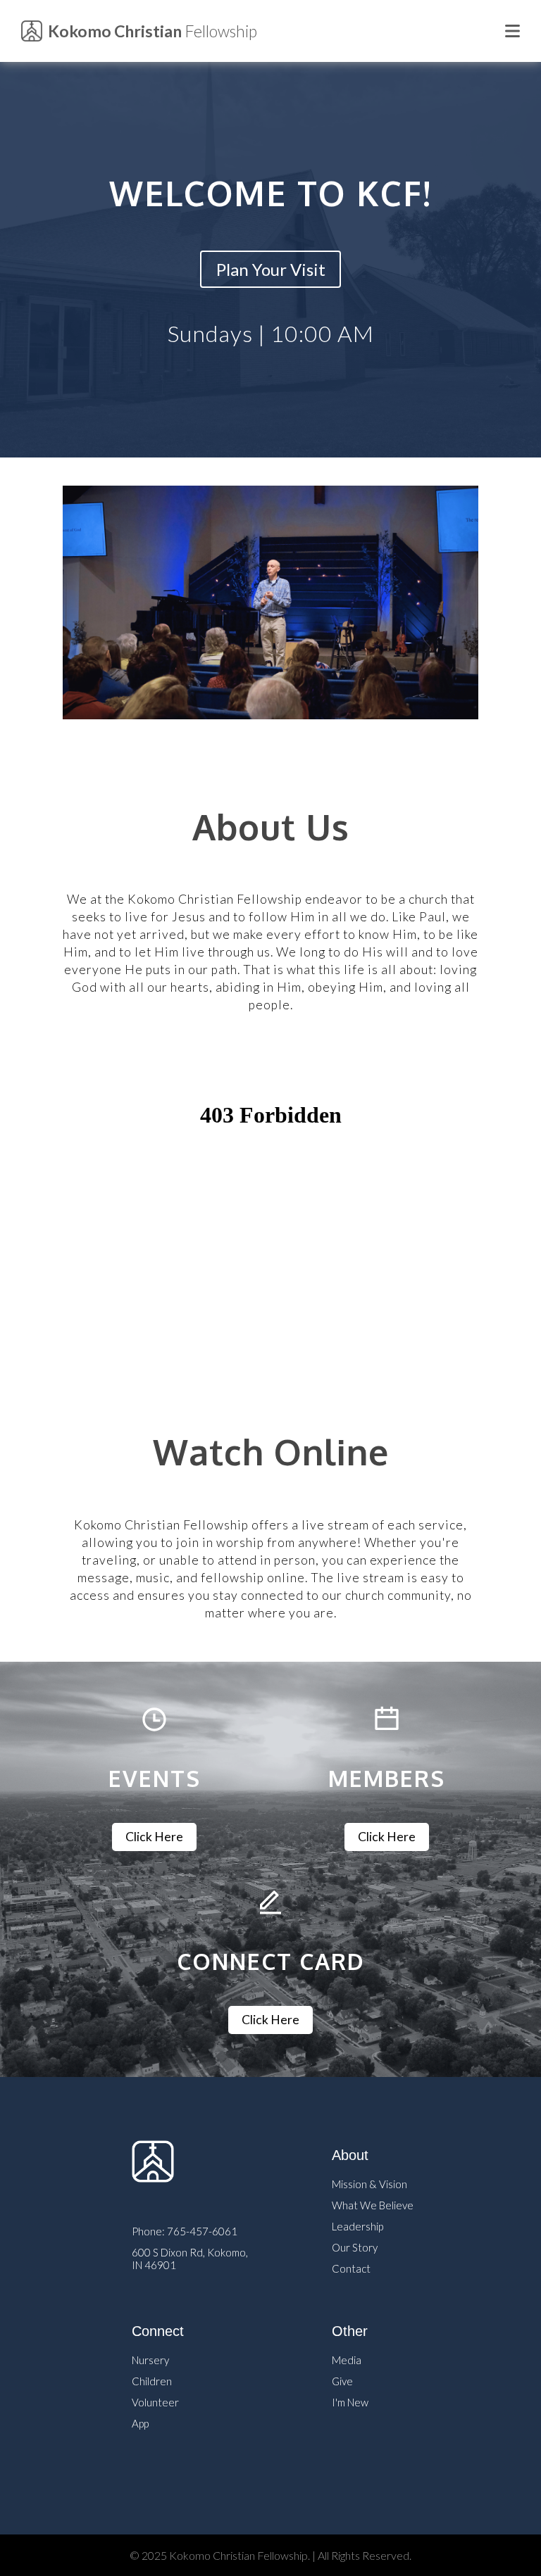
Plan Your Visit (271, 269)
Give (342, 2381)
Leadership (357, 2226)
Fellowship (153, 31)
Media (347, 2360)
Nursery (150, 2360)
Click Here (154, 1837)
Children (152, 2381)
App (140, 2423)
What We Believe (373, 2205)
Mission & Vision (369, 2184)
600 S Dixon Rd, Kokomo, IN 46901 (190, 2256)
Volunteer (155, 2402)
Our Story (355, 2247)
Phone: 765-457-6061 (185, 2231)
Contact (351, 2268)
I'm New (350, 2402)
